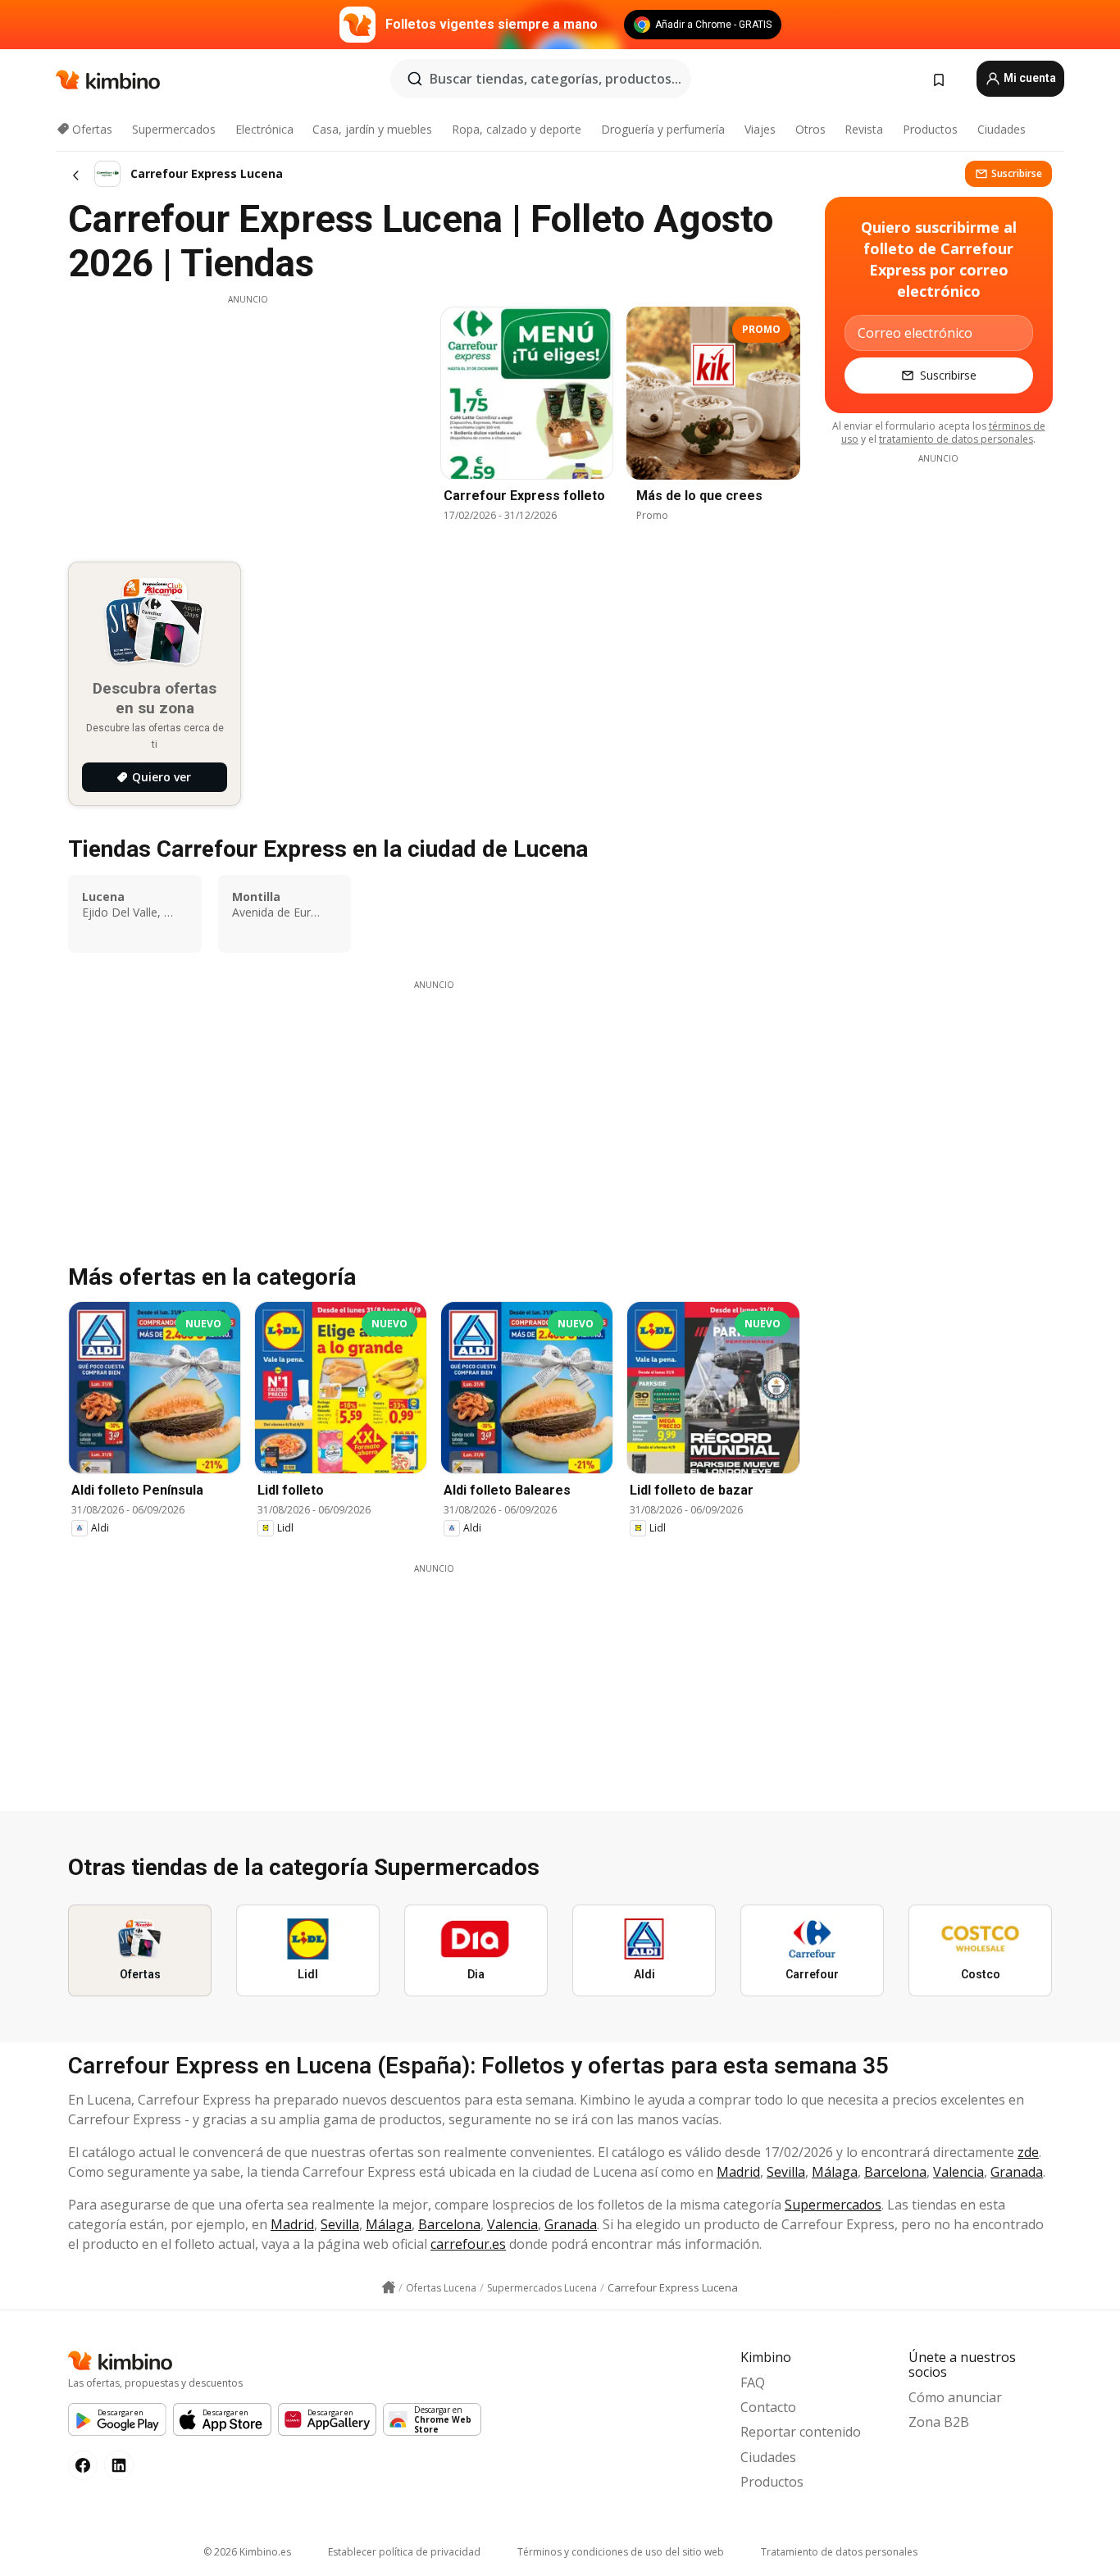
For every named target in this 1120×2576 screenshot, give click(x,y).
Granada (1017, 2172)
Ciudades (1002, 129)
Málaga (835, 2172)
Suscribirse (1017, 173)
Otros (810, 129)
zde (1028, 2152)
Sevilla (786, 2172)
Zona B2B (939, 2422)
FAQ (753, 2383)
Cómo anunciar (955, 2397)
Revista (864, 129)
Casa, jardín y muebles (372, 129)
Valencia (958, 2172)
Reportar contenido (801, 2432)
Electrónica (264, 129)
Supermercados (174, 129)
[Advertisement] (248, 421)
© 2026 (247, 2552)
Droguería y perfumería (663, 129)
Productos (930, 129)
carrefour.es (468, 2244)
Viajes (760, 129)
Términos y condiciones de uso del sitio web (621, 2552)
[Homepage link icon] (389, 2287)
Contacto (768, 2407)
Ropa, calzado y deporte (517, 129)
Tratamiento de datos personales (839, 2552)
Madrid (738, 2172)
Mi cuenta (1029, 78)
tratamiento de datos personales (956, 439)
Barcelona (895, 2172)
